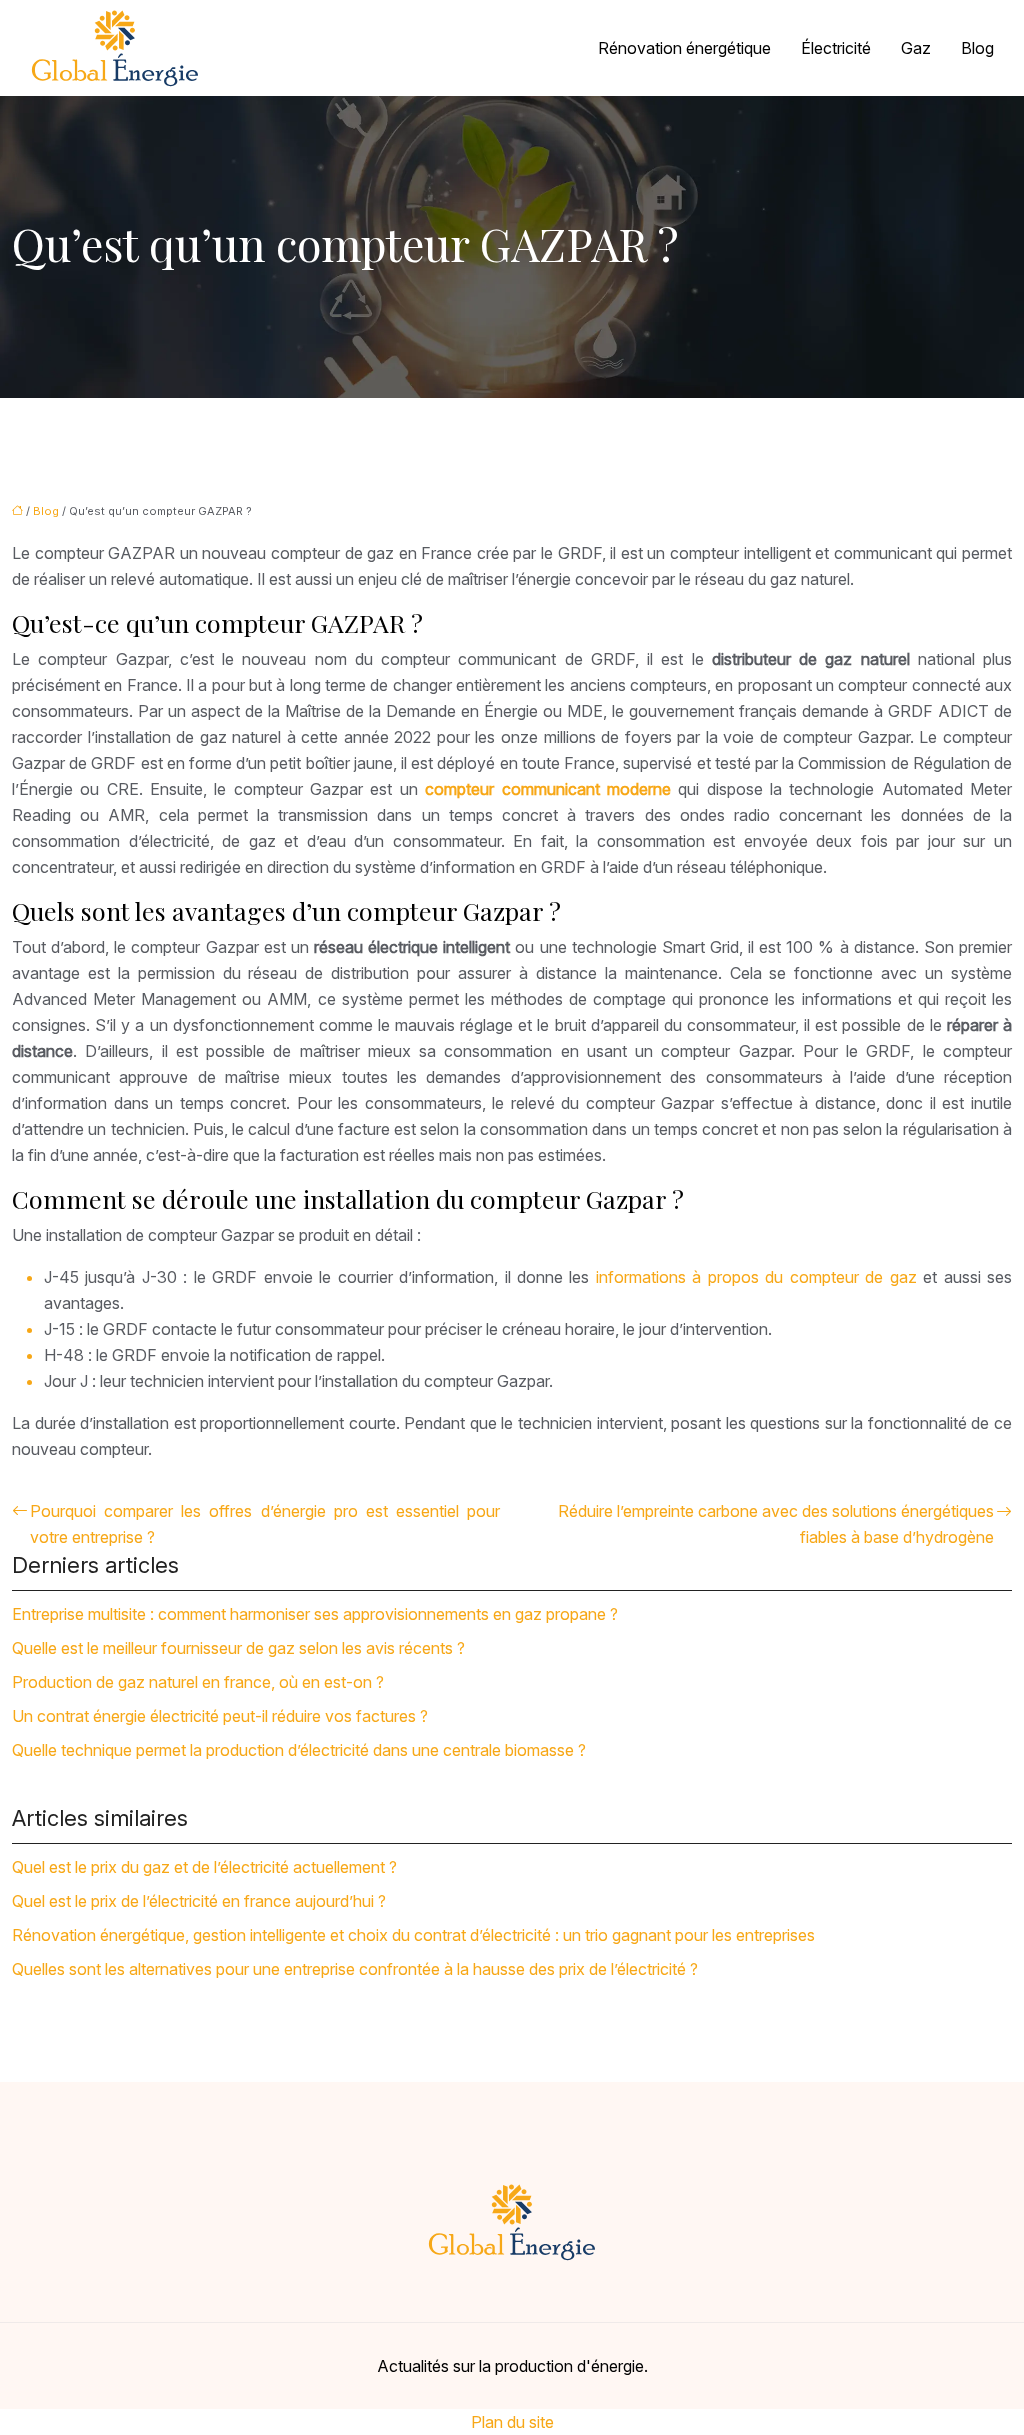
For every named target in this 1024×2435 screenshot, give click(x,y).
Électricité (836, 48)
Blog (977, 48)
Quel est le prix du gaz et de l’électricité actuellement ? (204, 1867)
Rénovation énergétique (684, 48)
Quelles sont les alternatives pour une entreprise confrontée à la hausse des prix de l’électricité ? (355, 1969)
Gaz (916, 48)
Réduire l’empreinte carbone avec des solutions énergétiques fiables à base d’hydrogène (776, 1524)
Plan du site (512, 2422)
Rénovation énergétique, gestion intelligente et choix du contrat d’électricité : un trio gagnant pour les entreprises (413, 1935)
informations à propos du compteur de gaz (756, 1277)
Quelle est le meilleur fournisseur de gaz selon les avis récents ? (238, 1648)
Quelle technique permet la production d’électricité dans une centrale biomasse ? (299, 1750)
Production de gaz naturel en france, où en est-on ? (198, 1682)
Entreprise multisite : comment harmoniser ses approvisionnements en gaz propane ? (315, 1614)
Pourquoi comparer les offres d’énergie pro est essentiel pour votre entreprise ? (265, 1524)
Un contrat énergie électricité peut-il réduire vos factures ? (220, 1716)
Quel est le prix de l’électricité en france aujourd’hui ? (199, 1901)
